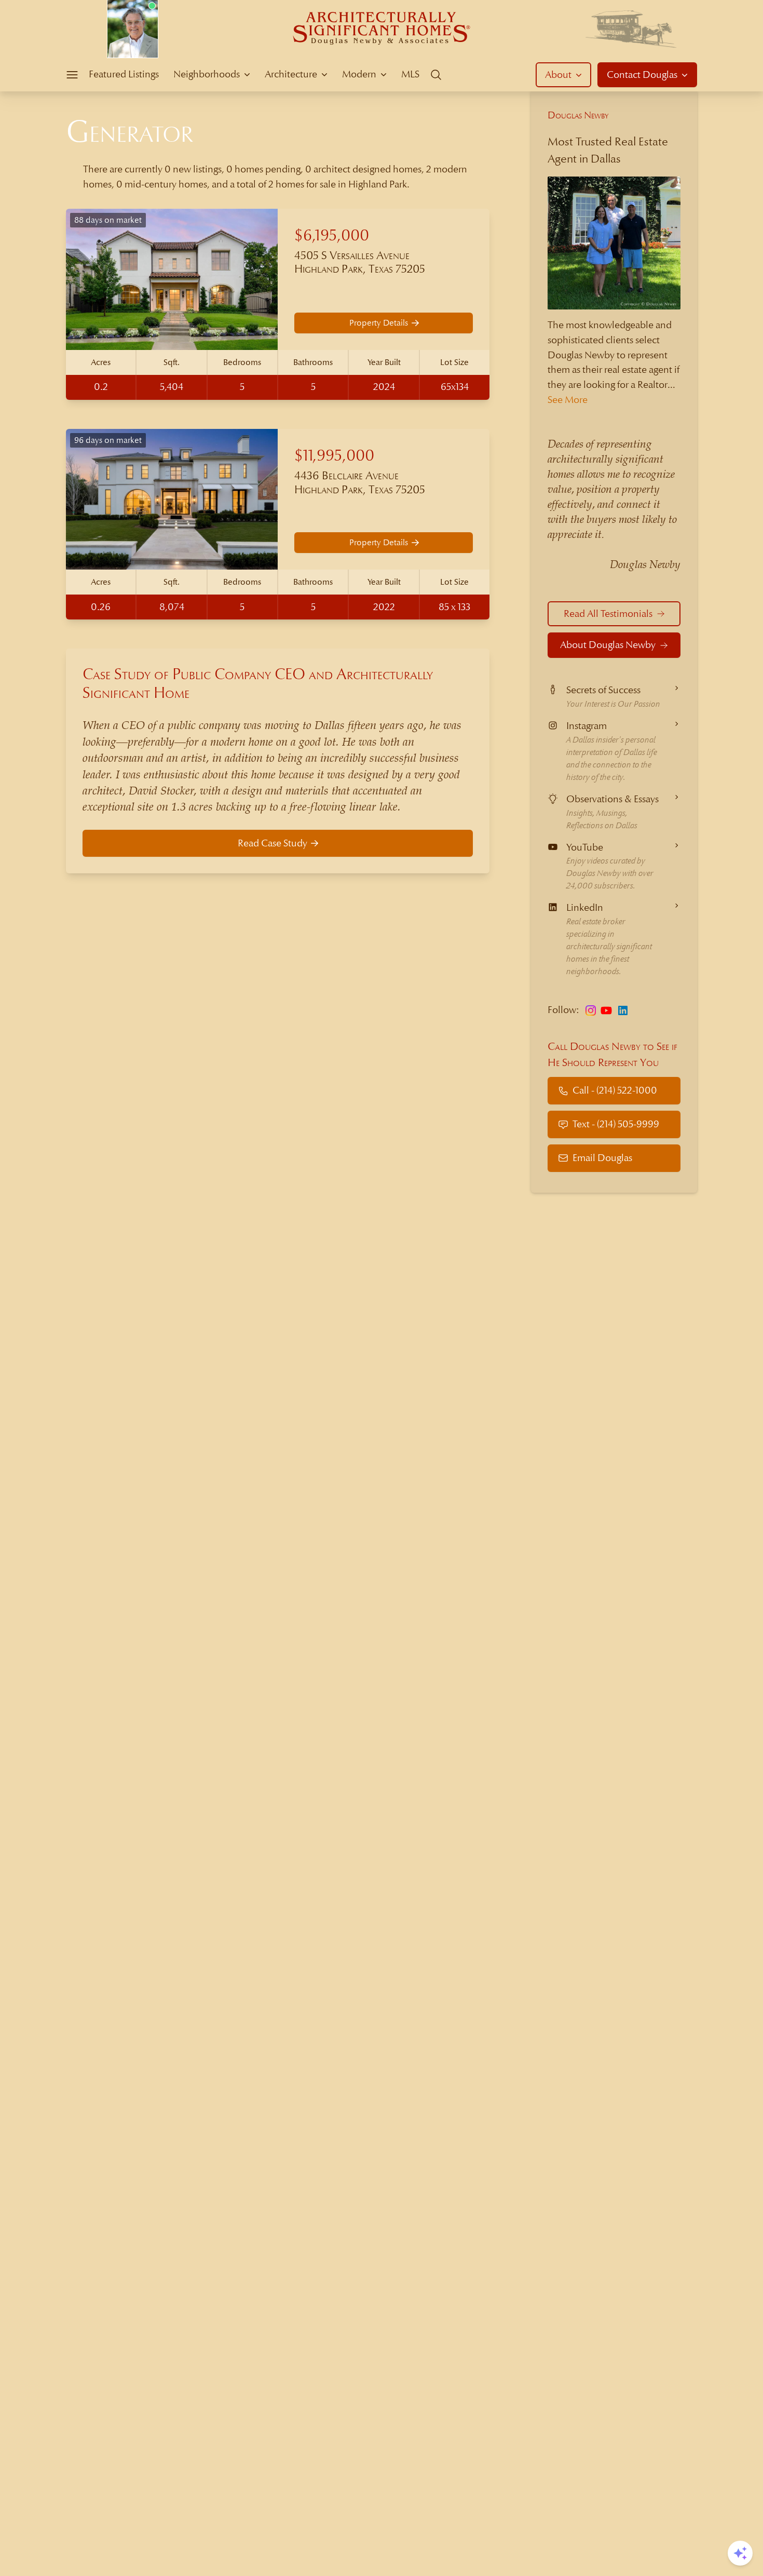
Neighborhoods (207, 74)
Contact (642, 75)
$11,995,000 (334, 456)
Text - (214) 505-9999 (616, 1124)
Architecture (291, 74)
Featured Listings (124, 74)
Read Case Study (272, 843)
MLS (410, 74)
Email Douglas (602, 1158)
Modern (359, 74)
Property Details (379, 323)
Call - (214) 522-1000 (615, 1090)
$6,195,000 (332, 235)
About (558, 75)
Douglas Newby (578, 115)
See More (568, 400)
